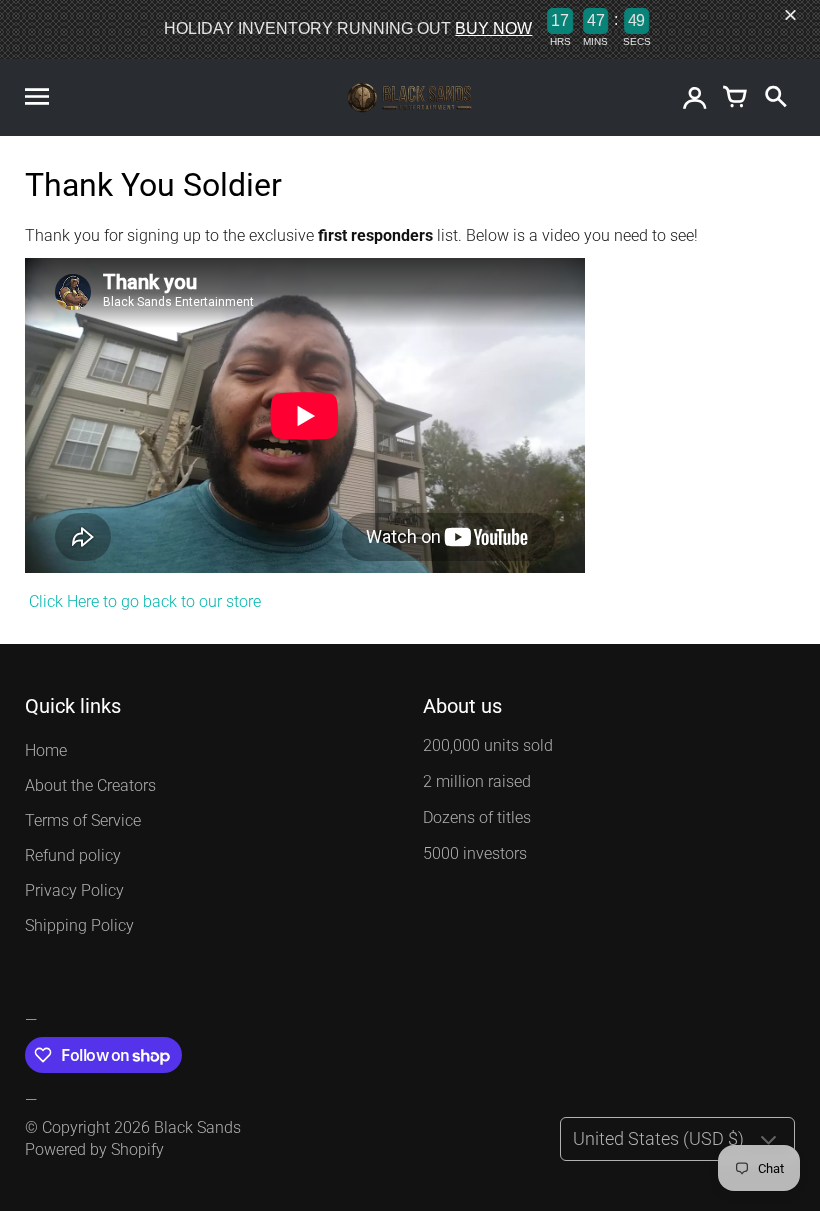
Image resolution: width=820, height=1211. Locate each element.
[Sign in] (695, 98)
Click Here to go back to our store (143, 601)
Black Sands (197, 1127)
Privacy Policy (74, 890)
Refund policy (73, 855)
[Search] (775, 98)
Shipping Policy (79, 925)
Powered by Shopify (94, 1149)
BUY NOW (493, 28)
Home (46, 750)
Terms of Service (83, 820)
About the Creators (90, 785)
